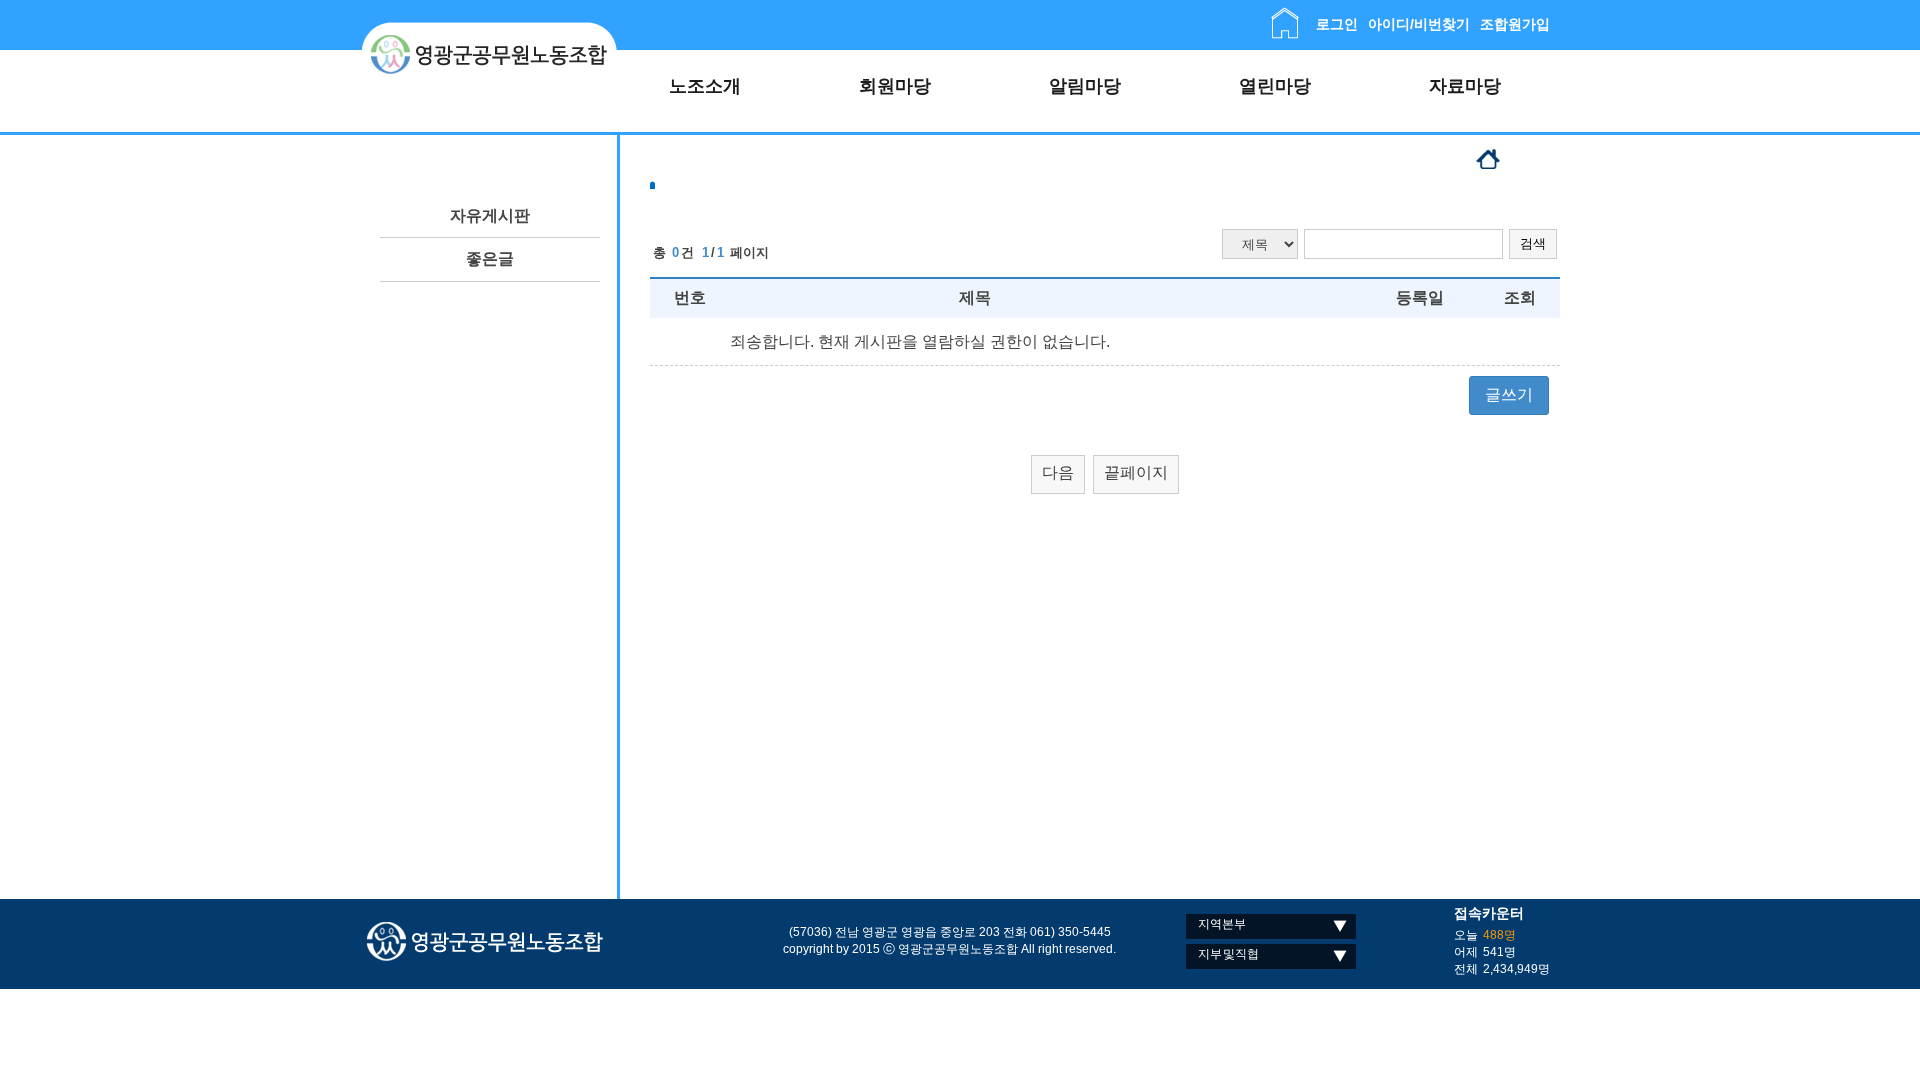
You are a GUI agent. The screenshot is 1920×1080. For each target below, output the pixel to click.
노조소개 (705, 86)
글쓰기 (1509, 394)
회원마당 (895, 86)
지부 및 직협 (1228, 954)
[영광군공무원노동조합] (489, 30)
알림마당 (1085, 86)
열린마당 (1275, 86)
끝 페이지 (1136, 472)
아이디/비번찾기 (1419, 24)
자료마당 (1465, 86)
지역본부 (1222, 924)
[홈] (1285, 16)
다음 (1058, 472)
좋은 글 (490, 258)
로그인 (1337, 24)
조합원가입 (1515, 24)
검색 (1533, 243)
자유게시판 (490, 215)
